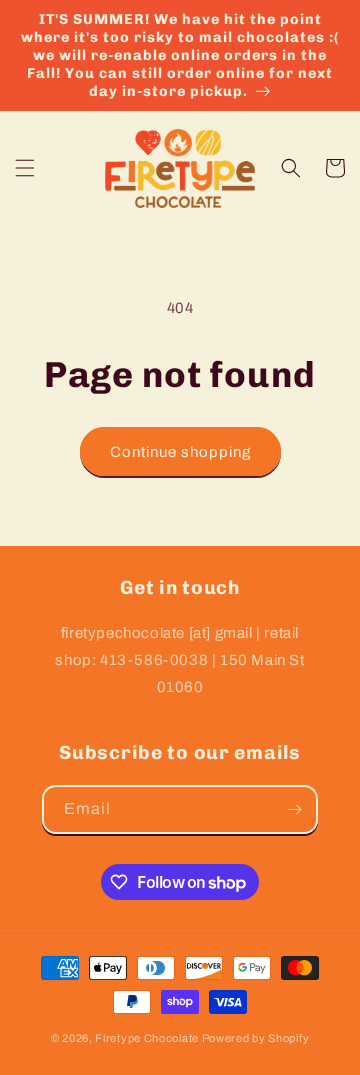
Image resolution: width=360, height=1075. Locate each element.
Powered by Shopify (256, 1038)
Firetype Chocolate (147, 1038)
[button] (25, 168)
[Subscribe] (294, 809)
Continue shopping (180, 452)
